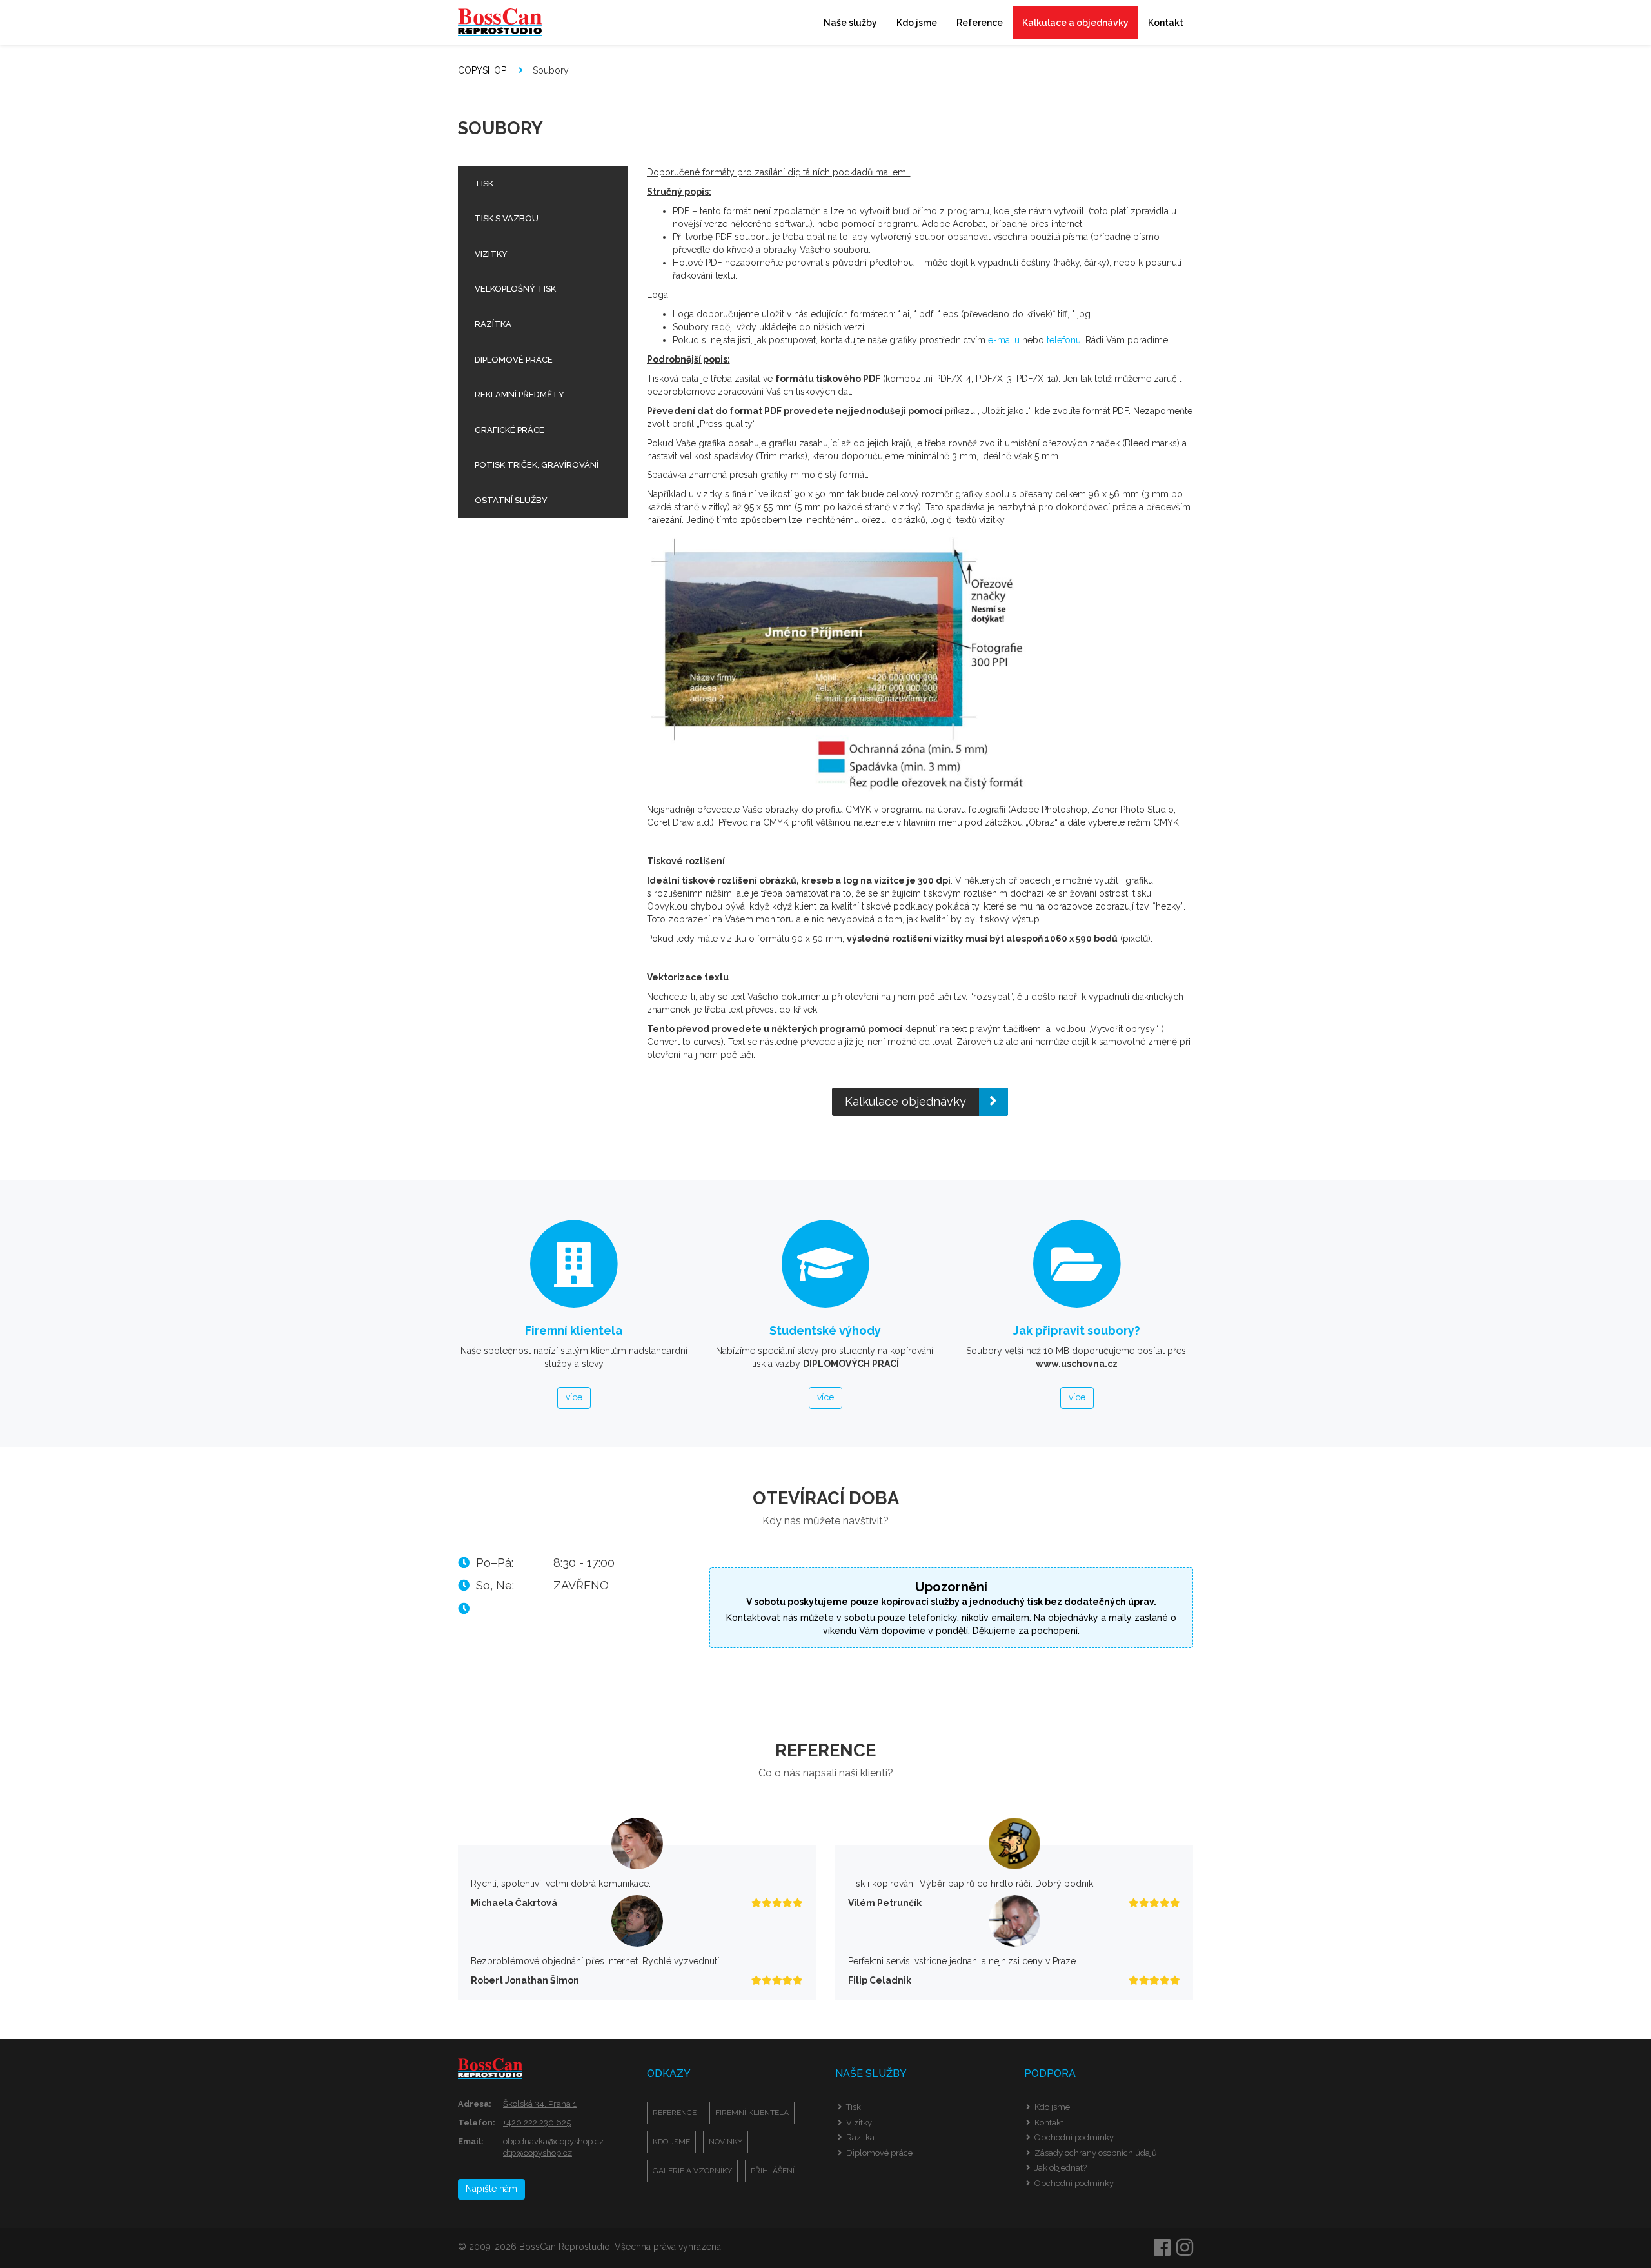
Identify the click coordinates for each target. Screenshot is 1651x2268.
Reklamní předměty (519, 394)
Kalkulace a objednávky (1075, 23)
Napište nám (491, 2189)
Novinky (726, 2142)
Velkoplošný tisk (515, 289)
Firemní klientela (752, 2113)
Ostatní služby (511, 500)
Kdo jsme (917, 23)
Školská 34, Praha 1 (540, 2104)
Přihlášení (773, 2171)
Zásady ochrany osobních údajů (1096, 2153)
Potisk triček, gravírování (537, 465)
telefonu (1064, 340)
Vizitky (491, 254)
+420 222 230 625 (537, 2123)
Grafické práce (509, 430)
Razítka (493, 324)
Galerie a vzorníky (692, 2171)
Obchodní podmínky (1074, 2137)
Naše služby (850, 23)
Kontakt (1166, 23)
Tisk (484, 184)
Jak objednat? (1061, 2168)
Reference (980, 23)
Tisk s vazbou (507, 218)
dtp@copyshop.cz (538, 2153)
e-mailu (1004, 340)
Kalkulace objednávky (905, 1101)
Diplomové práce (514, 360)
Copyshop (482, 70)
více (574, 1397)
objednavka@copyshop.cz (553, 2141)
